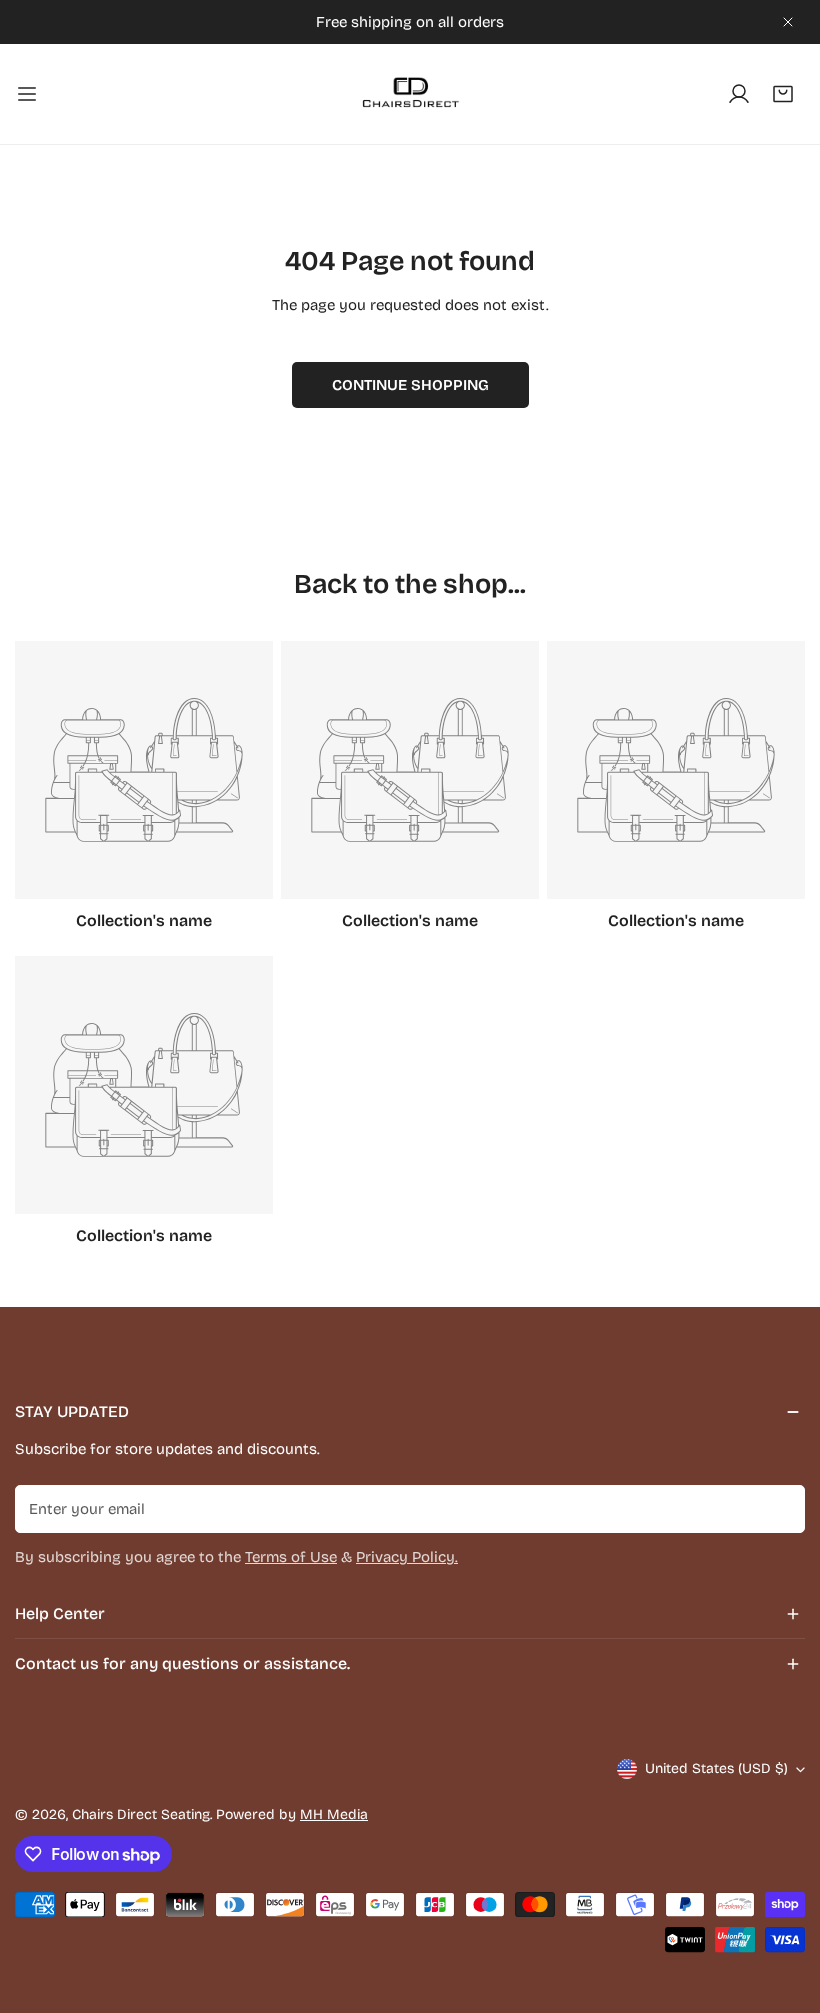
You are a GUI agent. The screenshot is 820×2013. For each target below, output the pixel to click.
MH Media (334, 1814)
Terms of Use (291, 1557)
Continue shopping (410, 385)
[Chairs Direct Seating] (410, 94)
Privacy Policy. (407, 1557)
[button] (783, 94)
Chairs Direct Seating (141, 1814)
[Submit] (779, 1508)
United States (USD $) (716, 1768)
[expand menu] (27, 94)
